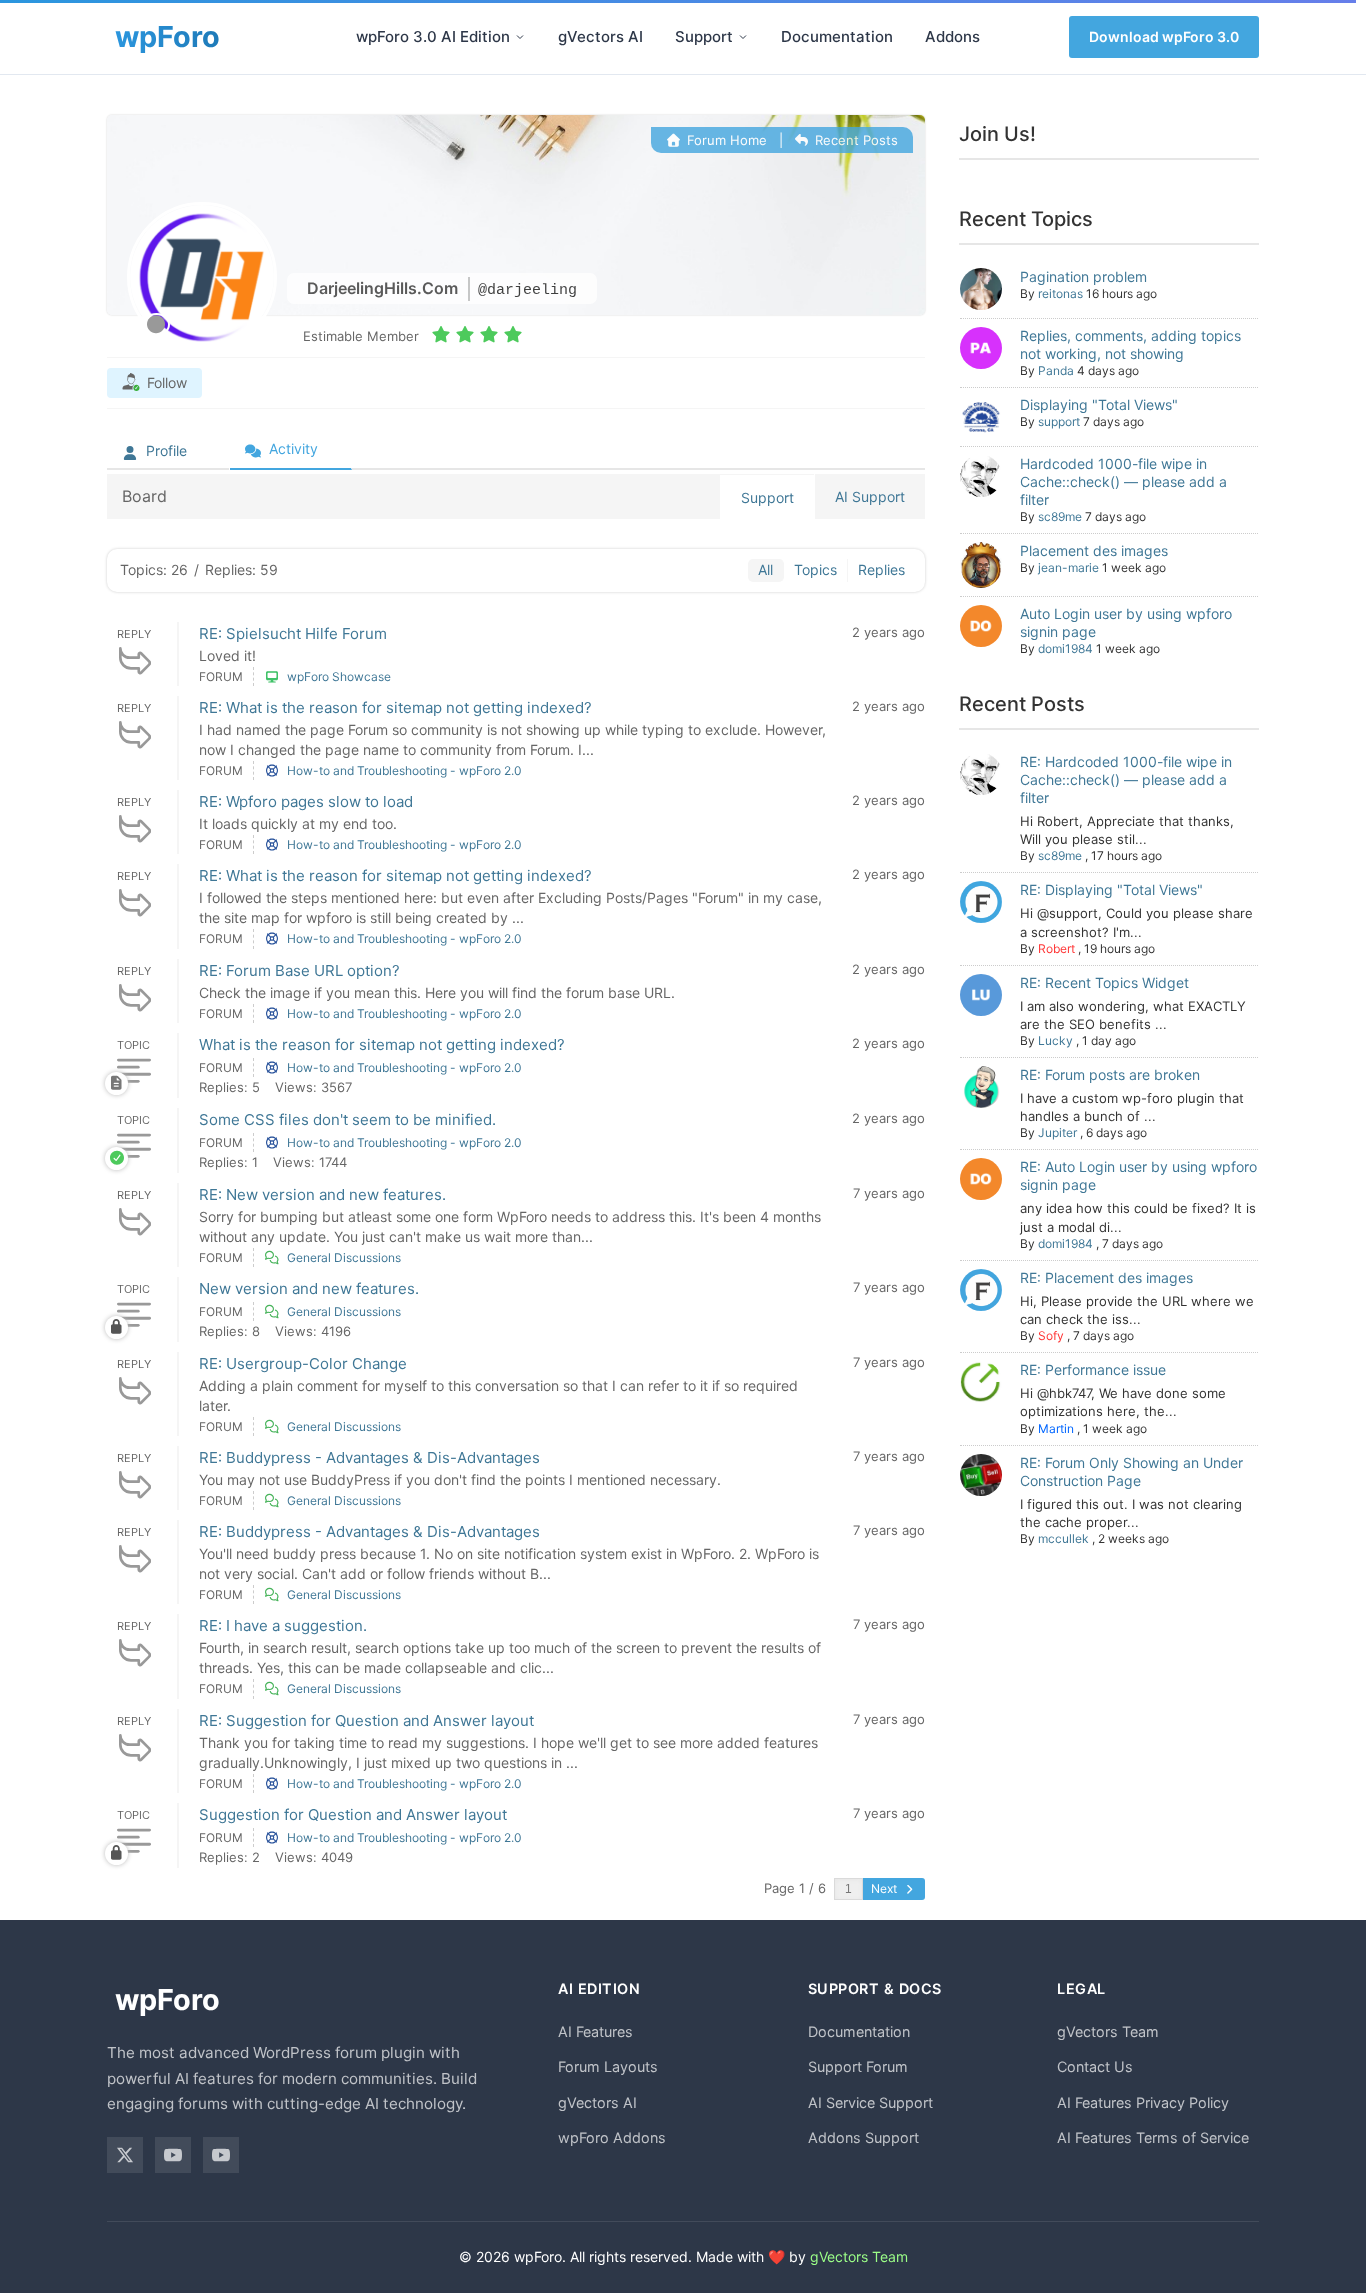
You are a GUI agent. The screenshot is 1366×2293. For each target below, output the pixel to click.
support (1059, 421)
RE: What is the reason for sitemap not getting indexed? (395, 707)
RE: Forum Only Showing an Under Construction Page (1131, 1471)
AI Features (595, 2031)
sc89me (1060, 516)
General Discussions (344, 1257)
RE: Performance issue (1093, 1369)
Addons (952, 36)
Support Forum (858, 2066)
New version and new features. (309, 1288)
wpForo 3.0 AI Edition (433, 36)
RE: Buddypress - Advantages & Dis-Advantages (369, 1457)
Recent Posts (854, 140)
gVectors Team (1108, 2031)
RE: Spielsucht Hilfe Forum (293, 633)
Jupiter (1057, 1132)
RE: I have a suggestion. (283, 1625)
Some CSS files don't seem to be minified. (347, 1119)
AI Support (870, 496)
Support (704, 36)
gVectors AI (600, 36)
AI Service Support (870, 2102)
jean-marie (1068, 567)
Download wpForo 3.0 (1164, 36)
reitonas (1060, 293)
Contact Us (1095, 2066)
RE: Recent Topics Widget (1104, 982)
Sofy (1051, 1335)
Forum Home (724, 140)
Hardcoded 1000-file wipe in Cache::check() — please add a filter (1123, 481)
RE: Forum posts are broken (1110, 1074)
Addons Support (863, 2137)
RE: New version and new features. (322, 1194)
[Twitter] (125, 2155)
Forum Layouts (608, 2066)
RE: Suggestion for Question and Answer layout (366, 1720)
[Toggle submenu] (520, 37)
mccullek (1063, 1538)
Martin (1056, 1428)
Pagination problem (1083, 276)
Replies (881, 569)
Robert (1056, 948)
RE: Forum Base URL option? (299, 970)
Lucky (1055, 1040)
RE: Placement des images (1106, 1277)
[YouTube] (173, 2155)
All (765, 569)
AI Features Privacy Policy (1143, 2102)
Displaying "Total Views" (1099, 404)
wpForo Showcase (339, 676)
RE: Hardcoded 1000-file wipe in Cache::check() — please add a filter (1126, 779)
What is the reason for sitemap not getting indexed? (382, 1044)
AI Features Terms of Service (1153, 2137)
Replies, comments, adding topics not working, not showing (1130, 344)
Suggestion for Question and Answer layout (353, 1814)
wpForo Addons (612, 2137)
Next (885, 1888)
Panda (1056, 370)
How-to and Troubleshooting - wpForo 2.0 (404, 770)
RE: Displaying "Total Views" (1111, 889)
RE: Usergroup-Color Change (303, 1363)
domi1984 (1065, 648)
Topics (815, 569)
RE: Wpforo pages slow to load (306, 801)
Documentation (837, 36)
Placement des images (1094, 550)
